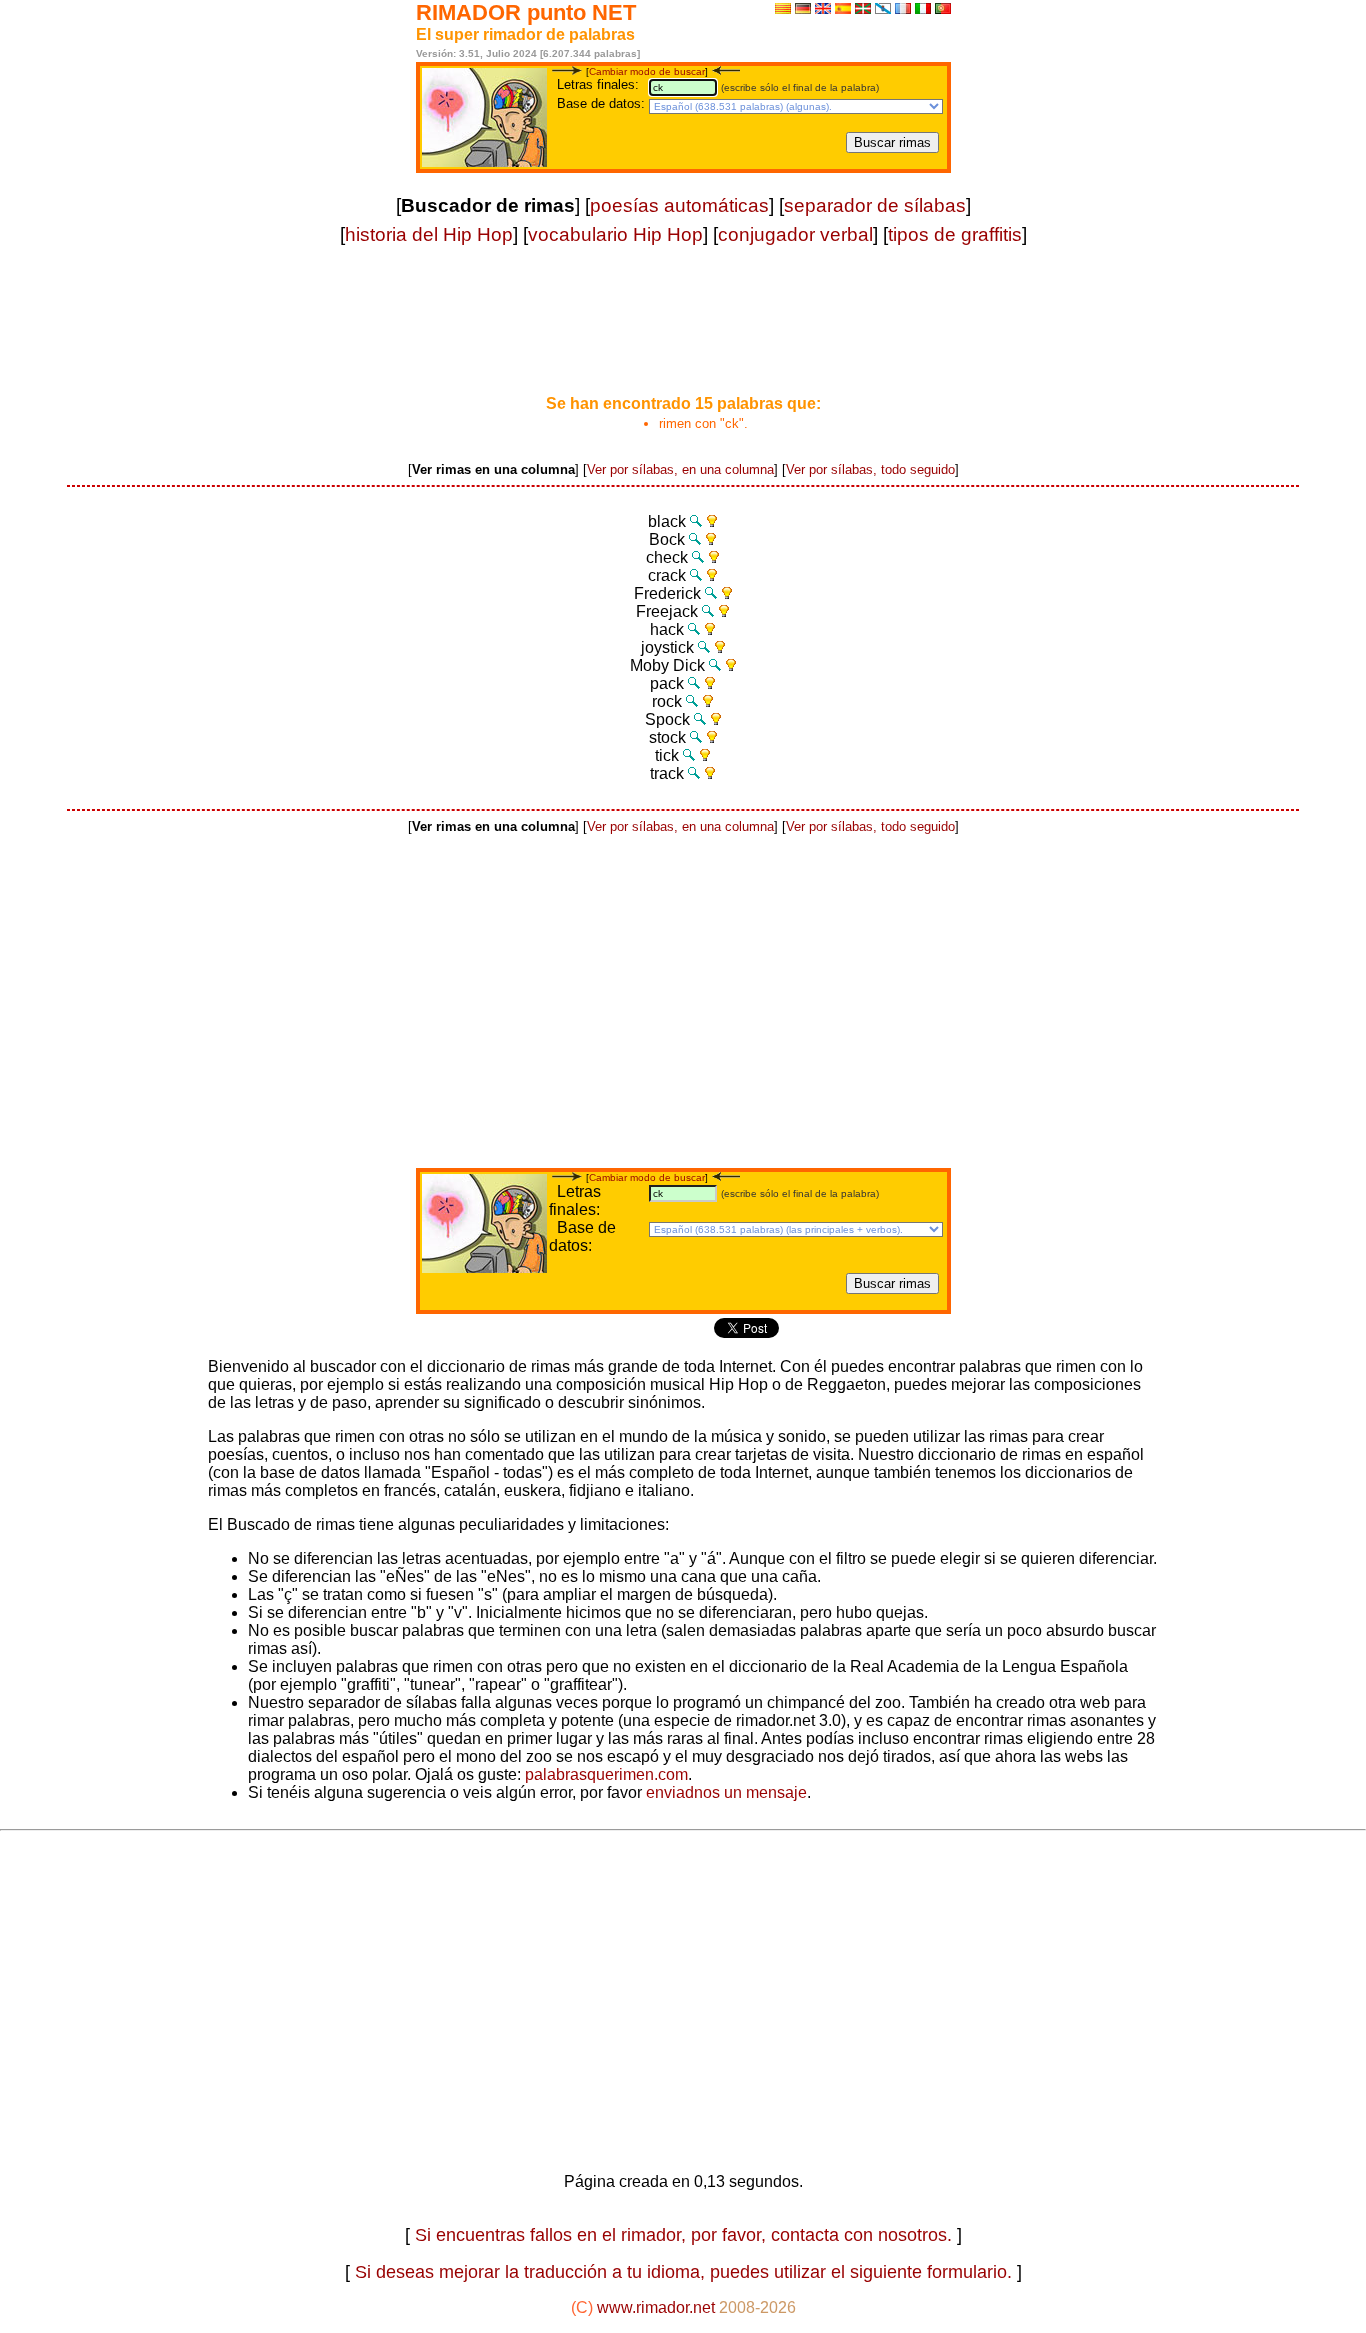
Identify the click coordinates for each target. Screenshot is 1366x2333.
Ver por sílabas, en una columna (680, 469)
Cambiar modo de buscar (647, 71)
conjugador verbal (795, 234)
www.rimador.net (656, 2307)
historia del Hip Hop (429, 234)
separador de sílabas (875, 205)
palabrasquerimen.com (606, 1774)
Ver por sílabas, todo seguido (870, 469)
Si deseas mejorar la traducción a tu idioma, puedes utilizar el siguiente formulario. (683, 2272)
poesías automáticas (679, 205)
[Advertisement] (683, 332)
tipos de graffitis (955, 234)
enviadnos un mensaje (724, 1792)
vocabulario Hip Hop (615, 234)
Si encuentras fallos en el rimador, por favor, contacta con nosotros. (683, 2235)
